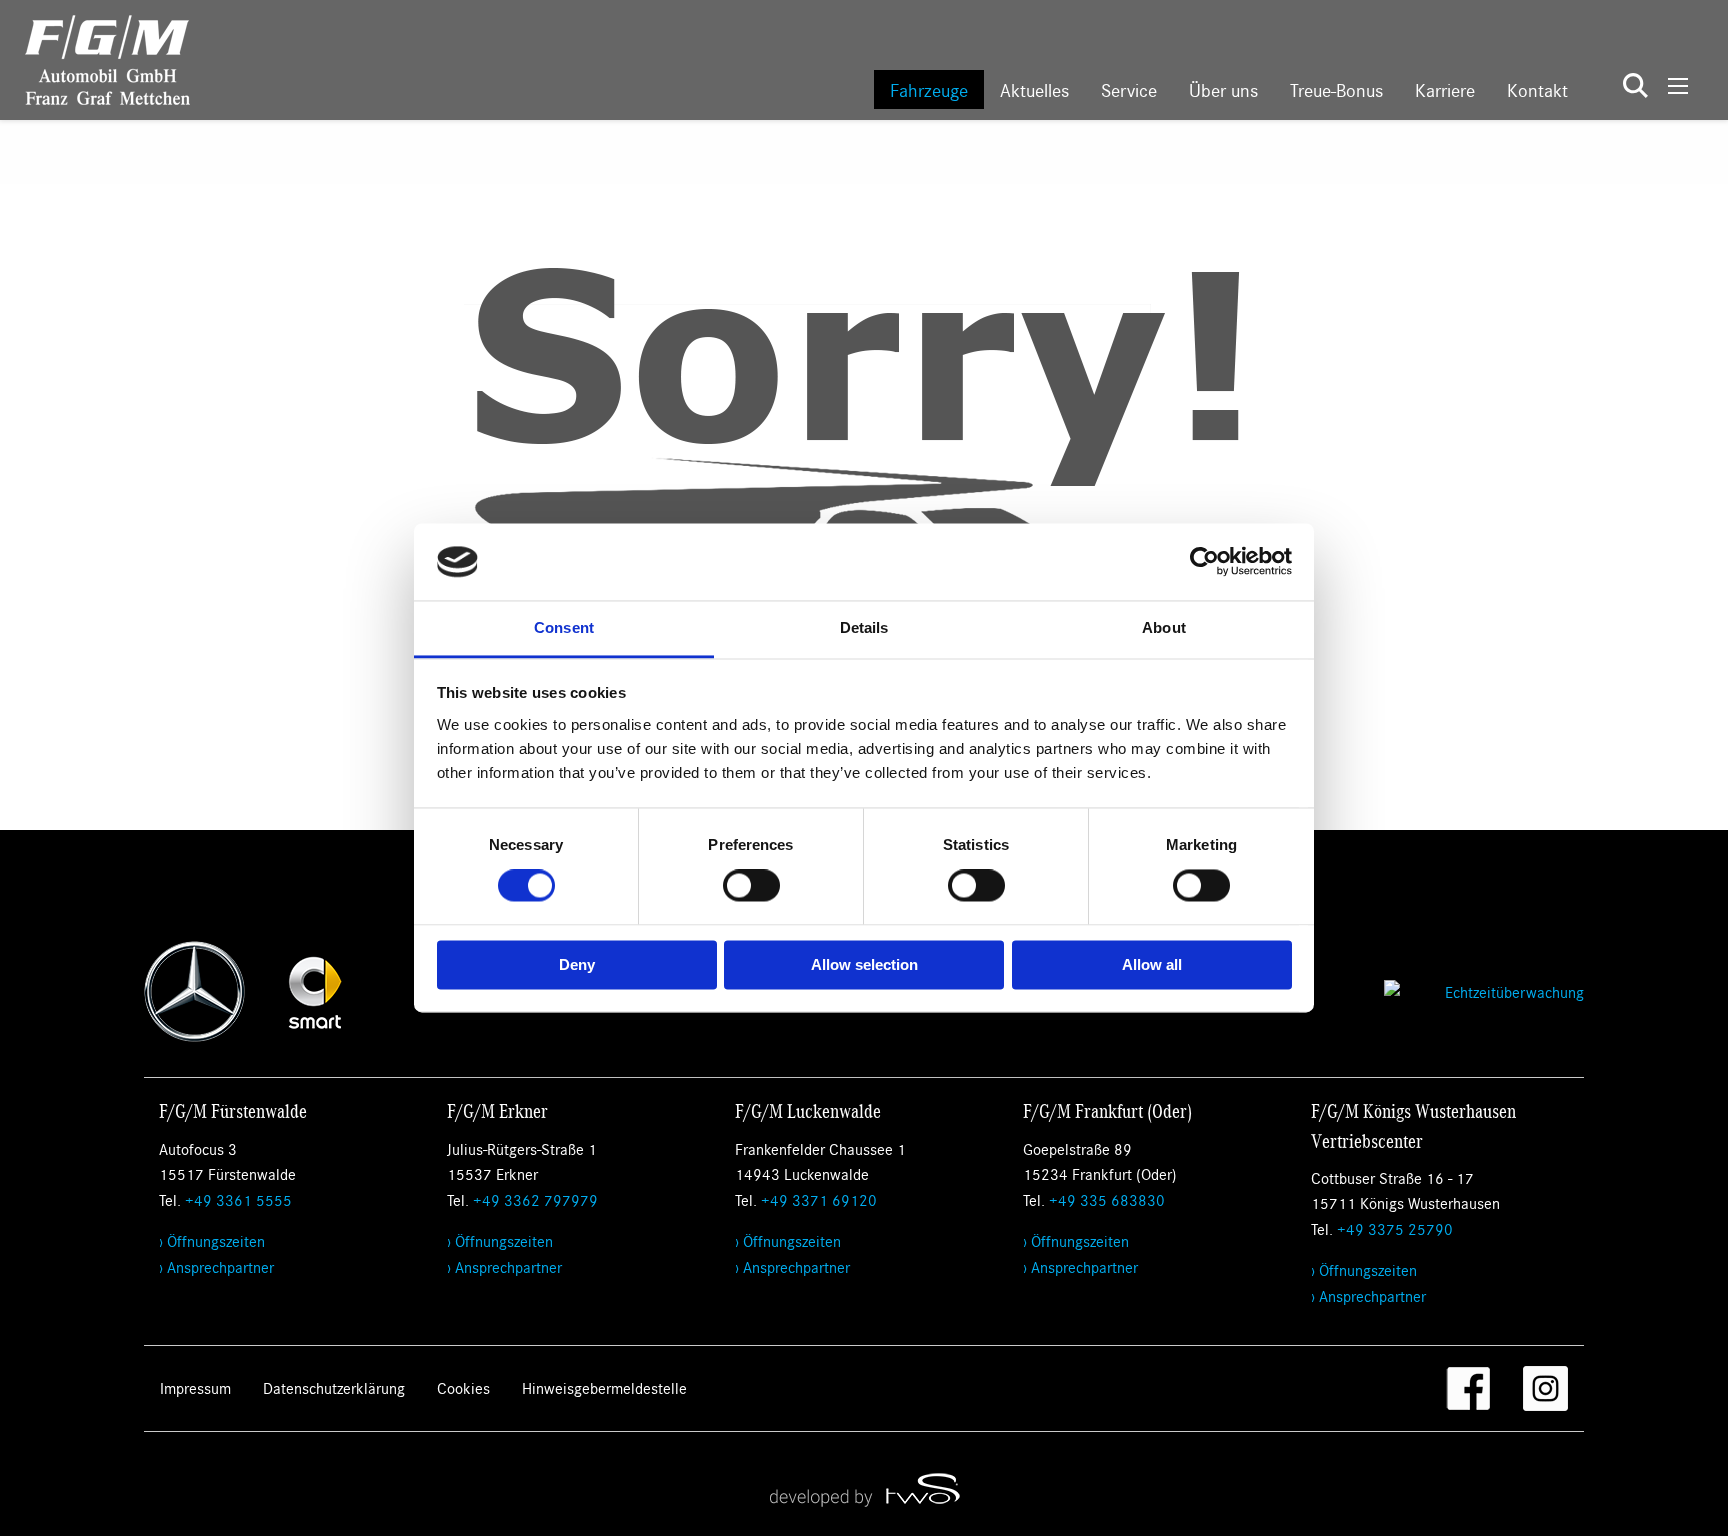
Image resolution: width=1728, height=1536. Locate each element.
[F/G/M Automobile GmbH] (95, 57)
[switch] (751, 886)
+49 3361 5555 (238, 1199)
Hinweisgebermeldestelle (604, 1387)
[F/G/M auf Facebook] (1468, 1388)
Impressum (195, 1387)
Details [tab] (864, 627)
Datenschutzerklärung (334, 1387)
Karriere (1445, 89)
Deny (577, 964)
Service (1129, 89)
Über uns (1223, 89)
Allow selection (864, 964)
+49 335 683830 (1107, 1199)
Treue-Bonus (1336, 89)
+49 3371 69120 (819, 1199)
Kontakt (1537, 89)
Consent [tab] (564, 627)
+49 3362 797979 (535, 1199)
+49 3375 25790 (1395, 1228)
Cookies (463, 1387)
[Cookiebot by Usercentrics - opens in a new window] (1204, 562)
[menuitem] (929, 89)
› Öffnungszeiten (212, 1240)
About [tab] (1164, 627)
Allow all (1152, 964)
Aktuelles (1034, 89)
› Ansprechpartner (216, 1266)
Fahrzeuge (929, 89)
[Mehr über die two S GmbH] (864, 1489)
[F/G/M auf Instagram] (1545, 1388)
